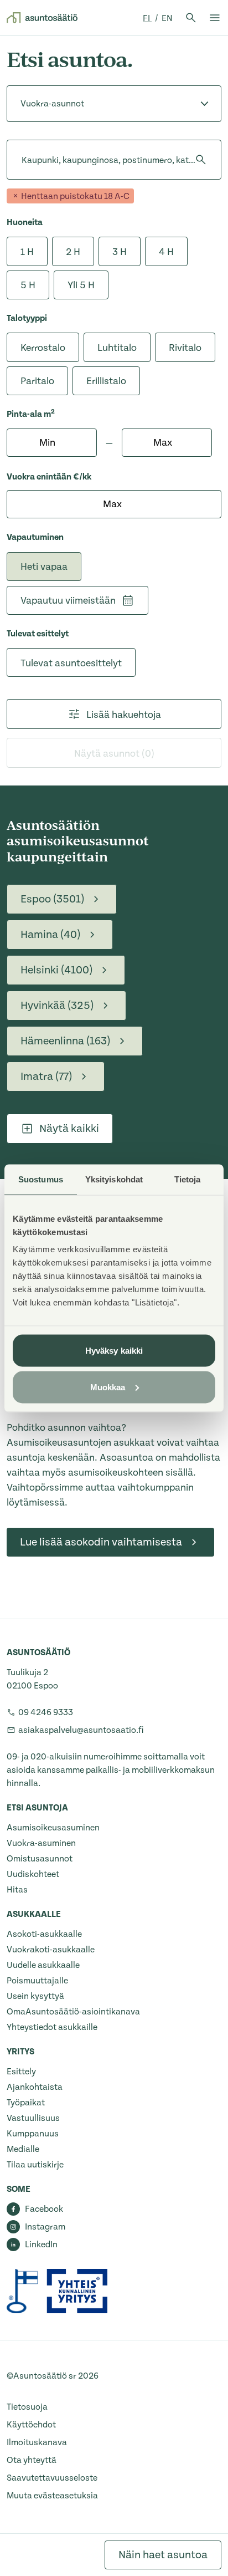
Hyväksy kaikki (114, 1351)
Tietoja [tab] (188, 1179)
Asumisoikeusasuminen (53, 1828)
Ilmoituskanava (37, 2442)
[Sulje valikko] (215, 18)
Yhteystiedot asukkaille (52, 2027)
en (167, 18)
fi (147, 18)
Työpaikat (26, 2103)
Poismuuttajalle (37, 1981)
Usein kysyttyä (35, 1996)
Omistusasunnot (40, 1859)
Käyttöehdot (31, 2425)
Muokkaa (108, 1387)
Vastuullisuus (33, 2118)
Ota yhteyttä (32, 2460)
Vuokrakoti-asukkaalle (51, 1950)
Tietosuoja (27, 2407)
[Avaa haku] (191, 18)
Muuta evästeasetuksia (52, 2496)
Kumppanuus (33, 2134)
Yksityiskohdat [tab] (114, 1179)
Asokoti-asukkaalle (44, 1934)
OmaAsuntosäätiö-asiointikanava (73, 2012)
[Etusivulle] (42, 18)
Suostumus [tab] (41, 1179)
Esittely (21, 2072)
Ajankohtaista (35, 2087)
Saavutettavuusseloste (52, 2478)
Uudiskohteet (33, 1874)
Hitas (17, 1890)
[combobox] (22, 160)
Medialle (23, 2149)
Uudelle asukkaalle (43, 1965)
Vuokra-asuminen (41, 1843)
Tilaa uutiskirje (35, 2165)
